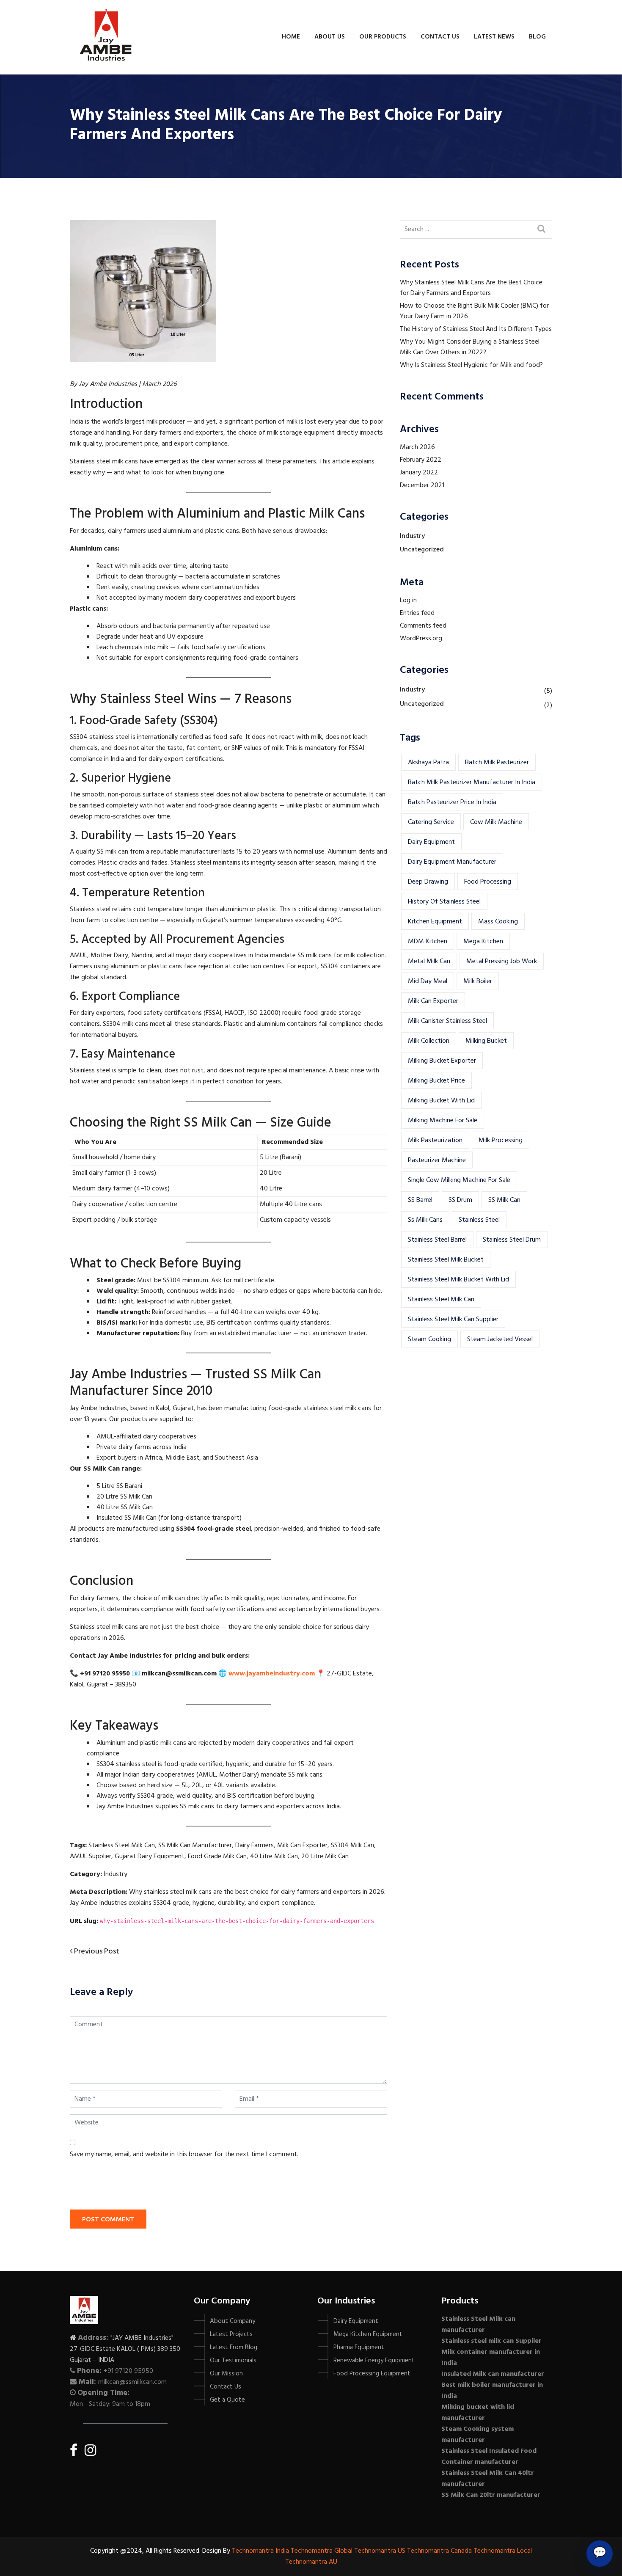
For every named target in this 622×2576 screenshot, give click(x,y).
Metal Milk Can (429, 962)
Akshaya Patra (428, 763)
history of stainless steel (444, 902)
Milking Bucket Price (436, 1081)
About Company (233, 2321)
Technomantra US (380, 2551)
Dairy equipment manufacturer (452, 862)
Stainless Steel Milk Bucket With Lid (458, 1280)
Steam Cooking (429, 1339)
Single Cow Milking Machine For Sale (459, 1180)
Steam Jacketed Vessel (500, 1339)
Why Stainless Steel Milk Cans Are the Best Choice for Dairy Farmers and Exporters (471, 288)
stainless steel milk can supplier (453, 1320)
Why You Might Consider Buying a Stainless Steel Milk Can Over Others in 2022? (470, 347)
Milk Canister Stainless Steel (447, 1021)
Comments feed (423, 626)
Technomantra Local (503, 2551)
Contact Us (440, 37)
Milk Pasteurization (435, 1141)
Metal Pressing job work (502, 962)
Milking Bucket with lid (441, 1101)
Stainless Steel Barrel (437, 1240)
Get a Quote (227, 2400)
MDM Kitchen (428, 942)
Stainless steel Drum (512, 1240)
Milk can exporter (433, 1001)
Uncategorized (422, 550)
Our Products (383, 37)
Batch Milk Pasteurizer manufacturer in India (472, 782)
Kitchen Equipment (435, 922)
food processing (488, 882)
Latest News (494, 37)
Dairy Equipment (431, 842)
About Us (330, 37)
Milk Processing (501, 1141)
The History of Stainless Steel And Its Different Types (476, 329)
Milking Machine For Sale (443, 1121)
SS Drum (460, 1200)
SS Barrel (420, 1200)
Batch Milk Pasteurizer (497, 763)
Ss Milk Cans (425, 1220)
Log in (408, 601)
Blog (537, 37)
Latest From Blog (234, 2347)
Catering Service (431, 822)
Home (291, 37)
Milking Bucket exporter (442, 1061)
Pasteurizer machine (437, 1160)
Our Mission (226, 2374)
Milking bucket (486, 1041)
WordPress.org (421, 639)
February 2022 (421, 460)
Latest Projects (231, 2334)
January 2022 (419, 473)
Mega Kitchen (483, 942)
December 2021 (422, 485)
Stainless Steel (479, 1220)
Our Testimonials (233, 2361)
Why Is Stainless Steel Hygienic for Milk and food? (471, 365)
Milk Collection (429, 1041)
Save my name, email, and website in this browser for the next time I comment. (184, 2154)
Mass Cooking (498, 922)
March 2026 (417, 447)
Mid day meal (428, 981)
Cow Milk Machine (496, 822)
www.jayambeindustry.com (272, 1674)
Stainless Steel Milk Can (441, 1300)
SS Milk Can (504, 1200)
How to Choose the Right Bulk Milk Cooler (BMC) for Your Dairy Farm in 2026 (474, 311)
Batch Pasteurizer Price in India (452, 802)
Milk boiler (478, 981)
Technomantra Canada (439, 2551)
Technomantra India (260, 2551)
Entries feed (417, 613)
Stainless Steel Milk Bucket (446, 1260)
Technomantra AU (311, 2562)
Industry (412, 536)
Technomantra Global (322, 2551)
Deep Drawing (428, 882)
